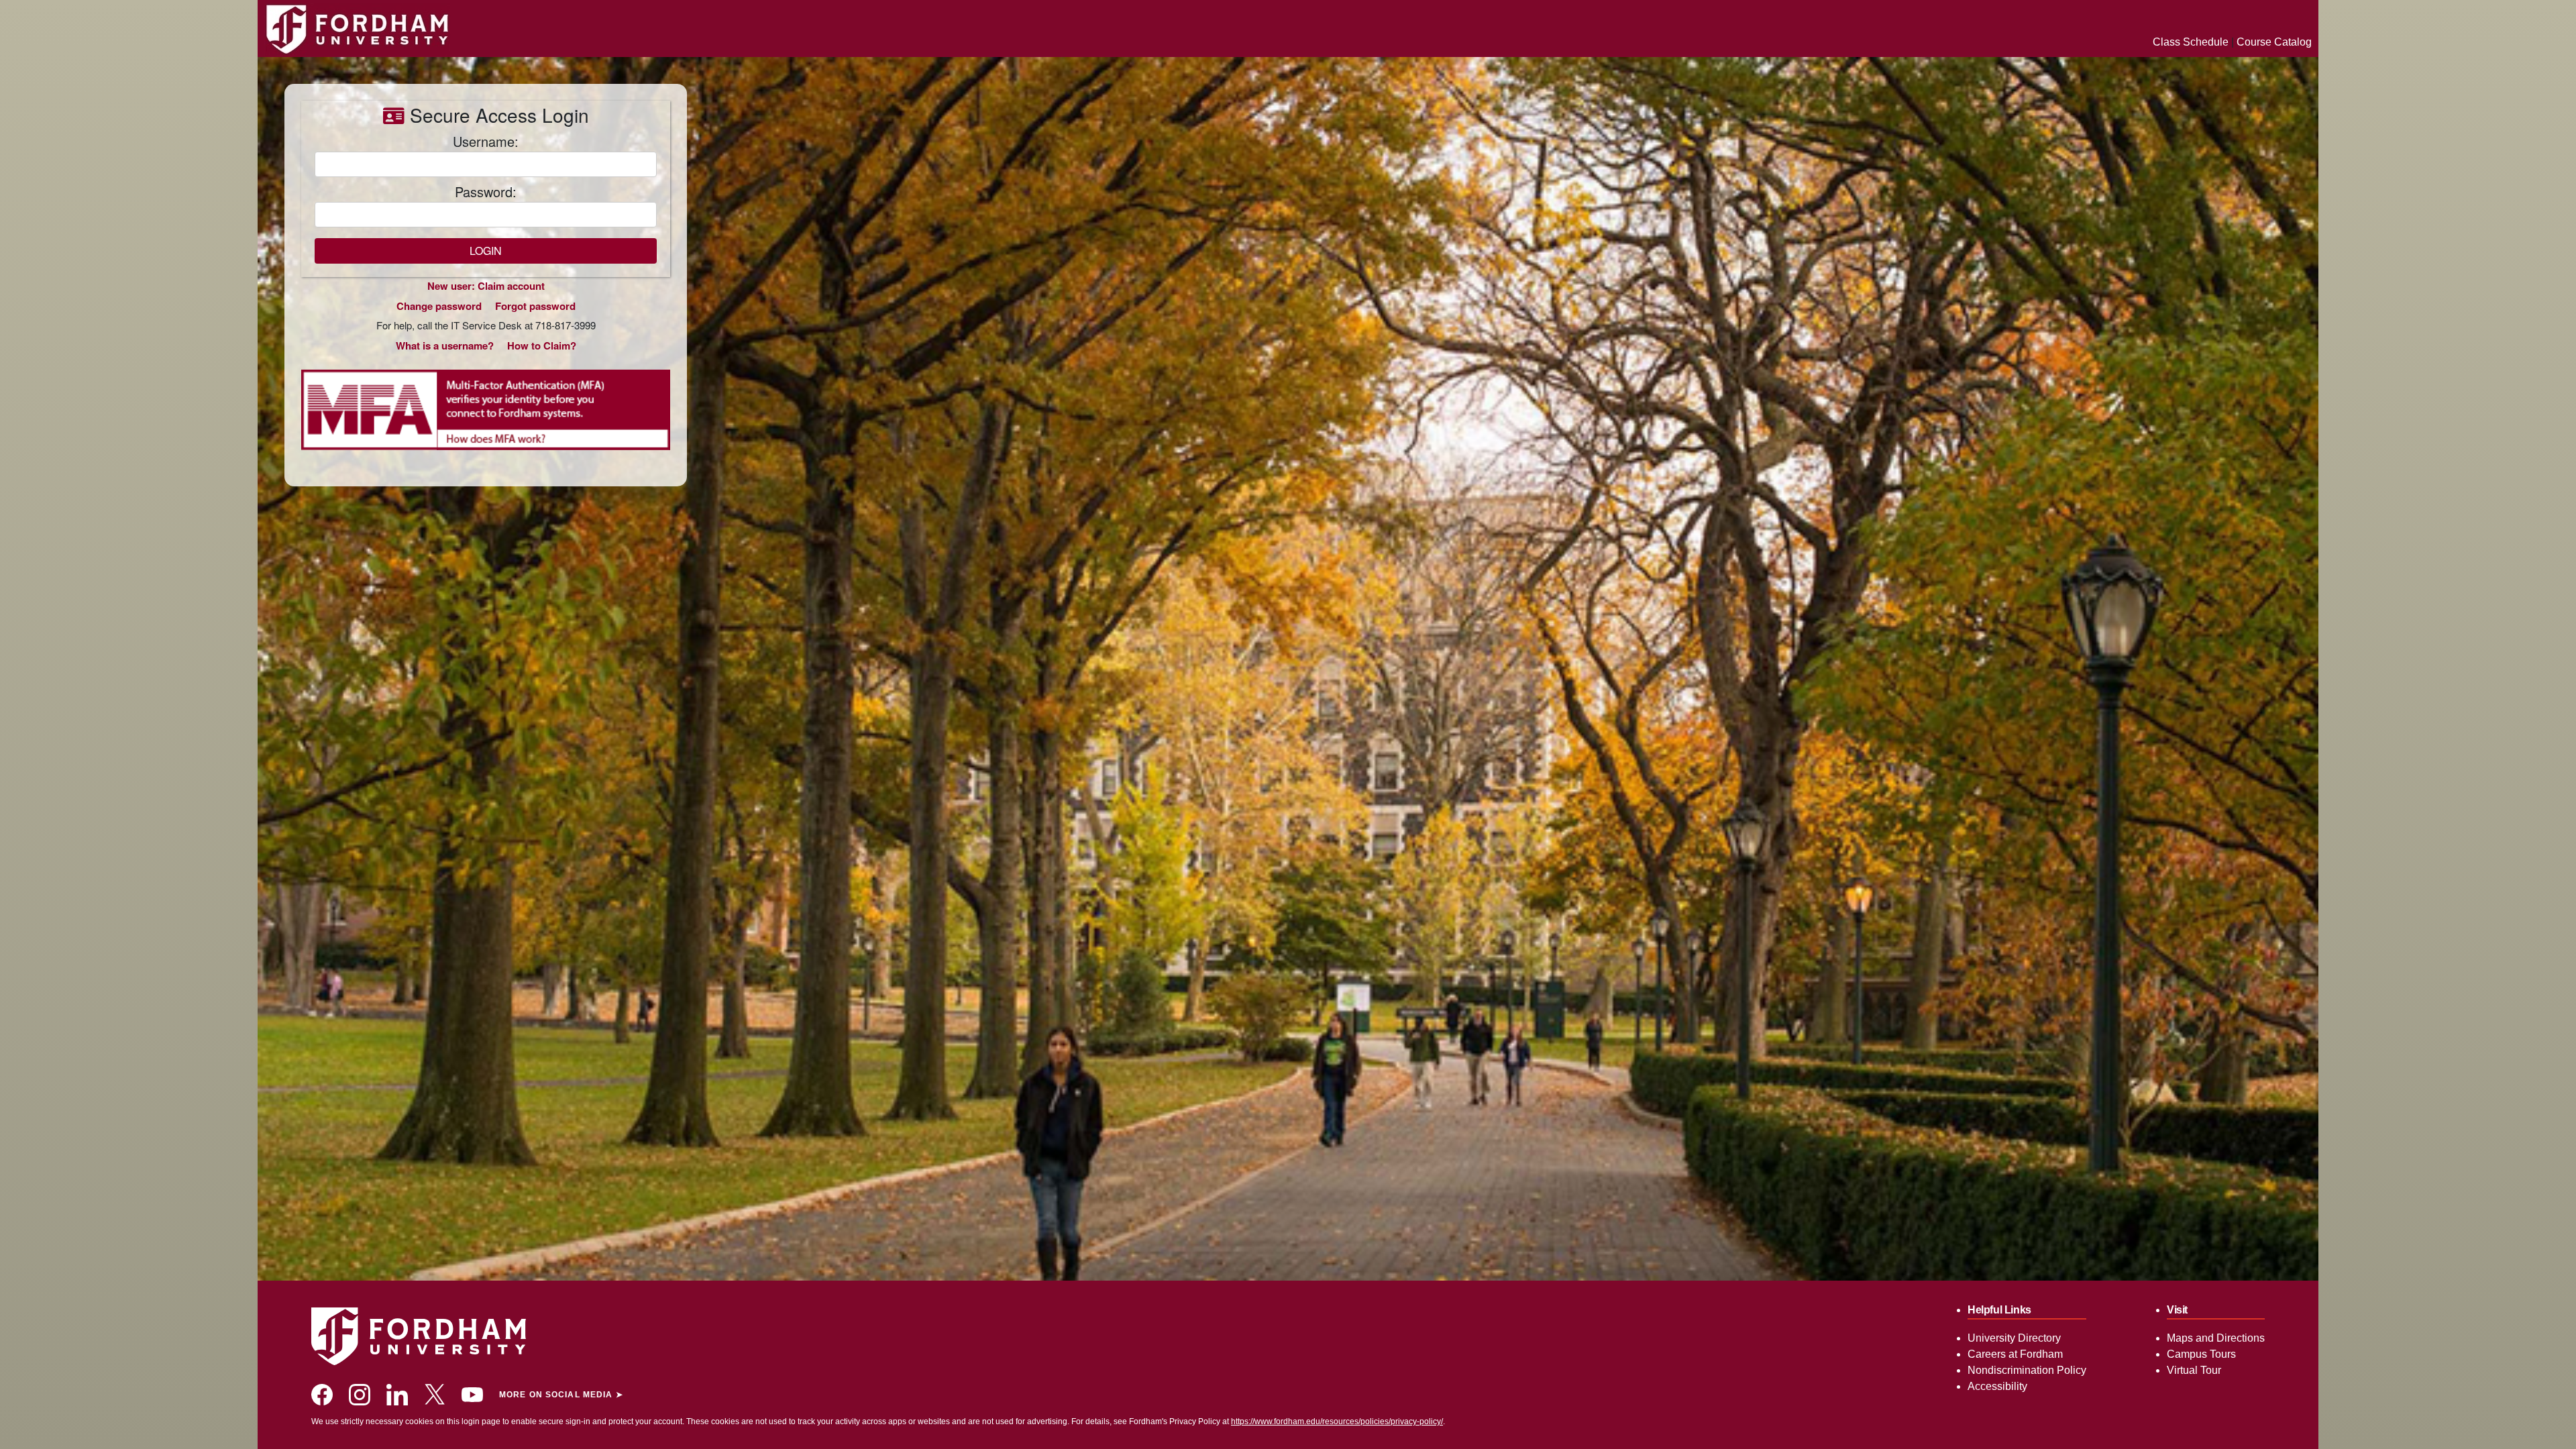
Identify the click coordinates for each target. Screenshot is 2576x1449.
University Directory (2014, 1338)
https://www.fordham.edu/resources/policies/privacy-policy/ (1337, 1421)
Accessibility (1997, 1386)
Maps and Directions (2216, 1338)
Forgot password (535, 306)
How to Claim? (542, 345)
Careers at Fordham (2015, 1354)
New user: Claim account (486, 286)
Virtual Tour (2194, 1370)
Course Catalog (2274, 42)
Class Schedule (2191, 42)
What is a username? (445, 345)
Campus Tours (2201, 1354)
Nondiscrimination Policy (2027, 1370)
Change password (439, 306)
